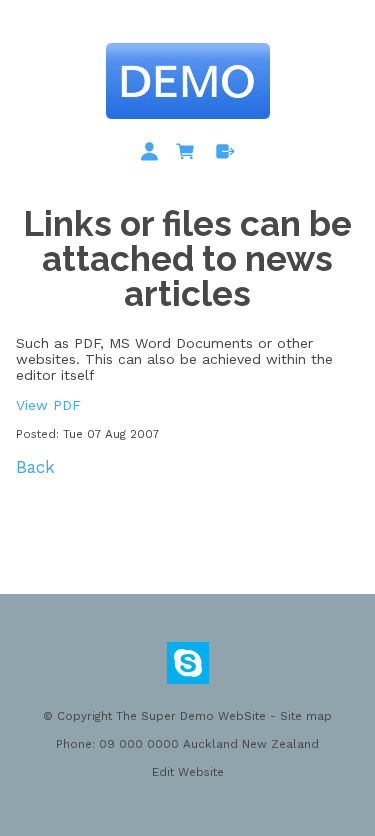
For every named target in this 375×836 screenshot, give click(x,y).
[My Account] (153, 155)
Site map (306, 716)
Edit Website (188, 772)
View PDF (48, 405)
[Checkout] (225, 155)
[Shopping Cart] (189, 155)
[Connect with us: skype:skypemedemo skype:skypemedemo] (188, 668)
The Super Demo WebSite (191, 716)
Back (35, 467)
